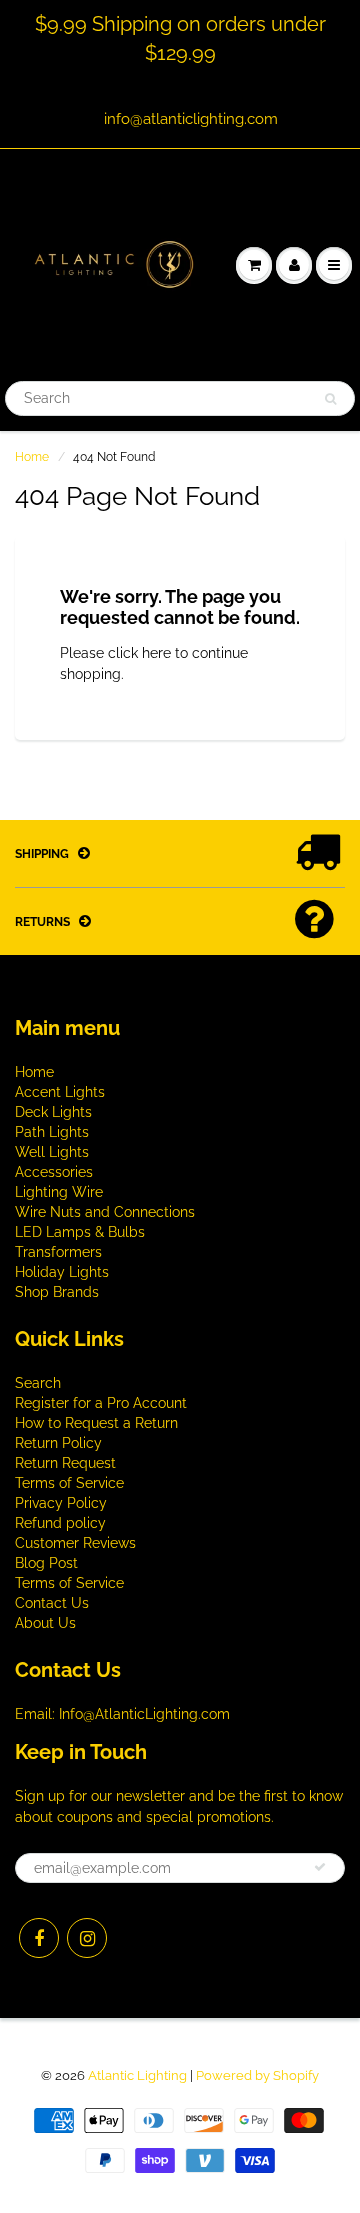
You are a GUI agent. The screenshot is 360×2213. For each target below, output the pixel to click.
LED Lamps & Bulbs (80, 1232)
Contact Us (52, 1603)
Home (32, 457)
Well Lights (52, 1152)
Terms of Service (69, 1483)
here (156, 653)
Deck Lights (53, 1112)
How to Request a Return (96, 1423)
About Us (45, 1623)
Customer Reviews (75, 1543)
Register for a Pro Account (101, 1403)
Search (38, 1383)
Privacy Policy (61, 1503)
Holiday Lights (62, 1272)
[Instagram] (87, 1938)
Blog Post (46, 1563)
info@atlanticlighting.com (191, 119)
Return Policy (58, 1443)
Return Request (65, 1463)
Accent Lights (60, 1092)
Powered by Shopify (257, 2075)
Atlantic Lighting (137, 2075)
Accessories (54, 1172)
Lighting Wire (59, 1192)
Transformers (58, 1252)
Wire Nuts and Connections (105, 1212)
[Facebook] (39, 1938)
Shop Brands (57, 1292)
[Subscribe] (320, 1867)
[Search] (330, 399)
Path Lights (52, 1132)
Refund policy (60, 1523)
